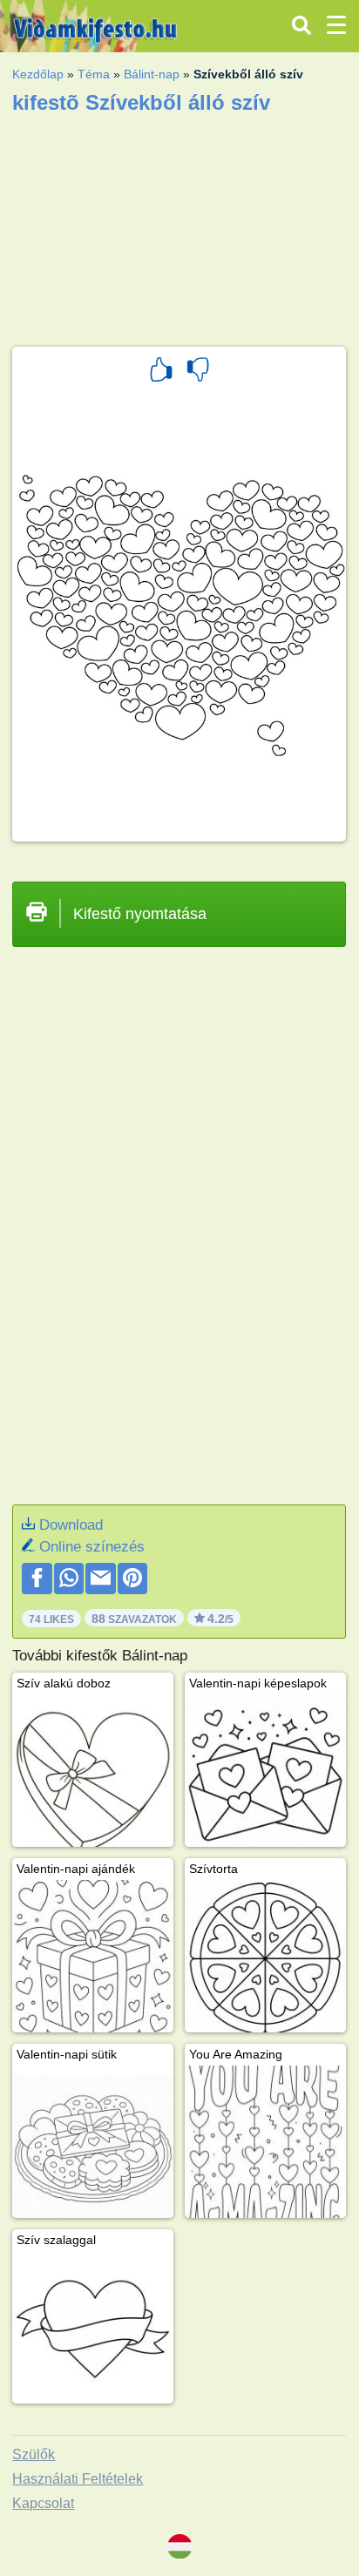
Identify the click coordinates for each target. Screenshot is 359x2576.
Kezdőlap (38, 74)
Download (71, 1525)
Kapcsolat (43, 2503)
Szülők (34, 2454)
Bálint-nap (152, 74)
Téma (94, 74)
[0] (198, 372)
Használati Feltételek (78, 2479)
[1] (161, 372)
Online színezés (92, 1547)
